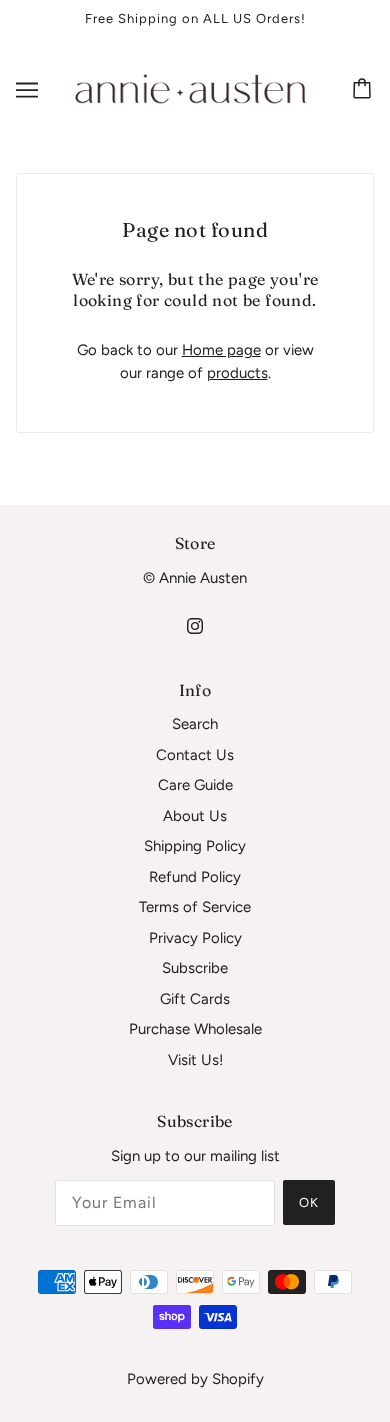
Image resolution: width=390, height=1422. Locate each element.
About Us (195, 816)
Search (195, 724)
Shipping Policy (195, 846)
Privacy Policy (195, 938)
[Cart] (365, 90)
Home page (221, 350)
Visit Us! (195, 1060)
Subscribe (195, 968)
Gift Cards (195, 999)
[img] (195, 624)
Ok (309, 1202)
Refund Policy (195, 877)
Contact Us (195, 755)
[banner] (191, 88)
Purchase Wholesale (195, 1029)
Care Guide (195, 785)
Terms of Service (195, 907)
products (237, 373)
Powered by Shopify (195, 1379)
